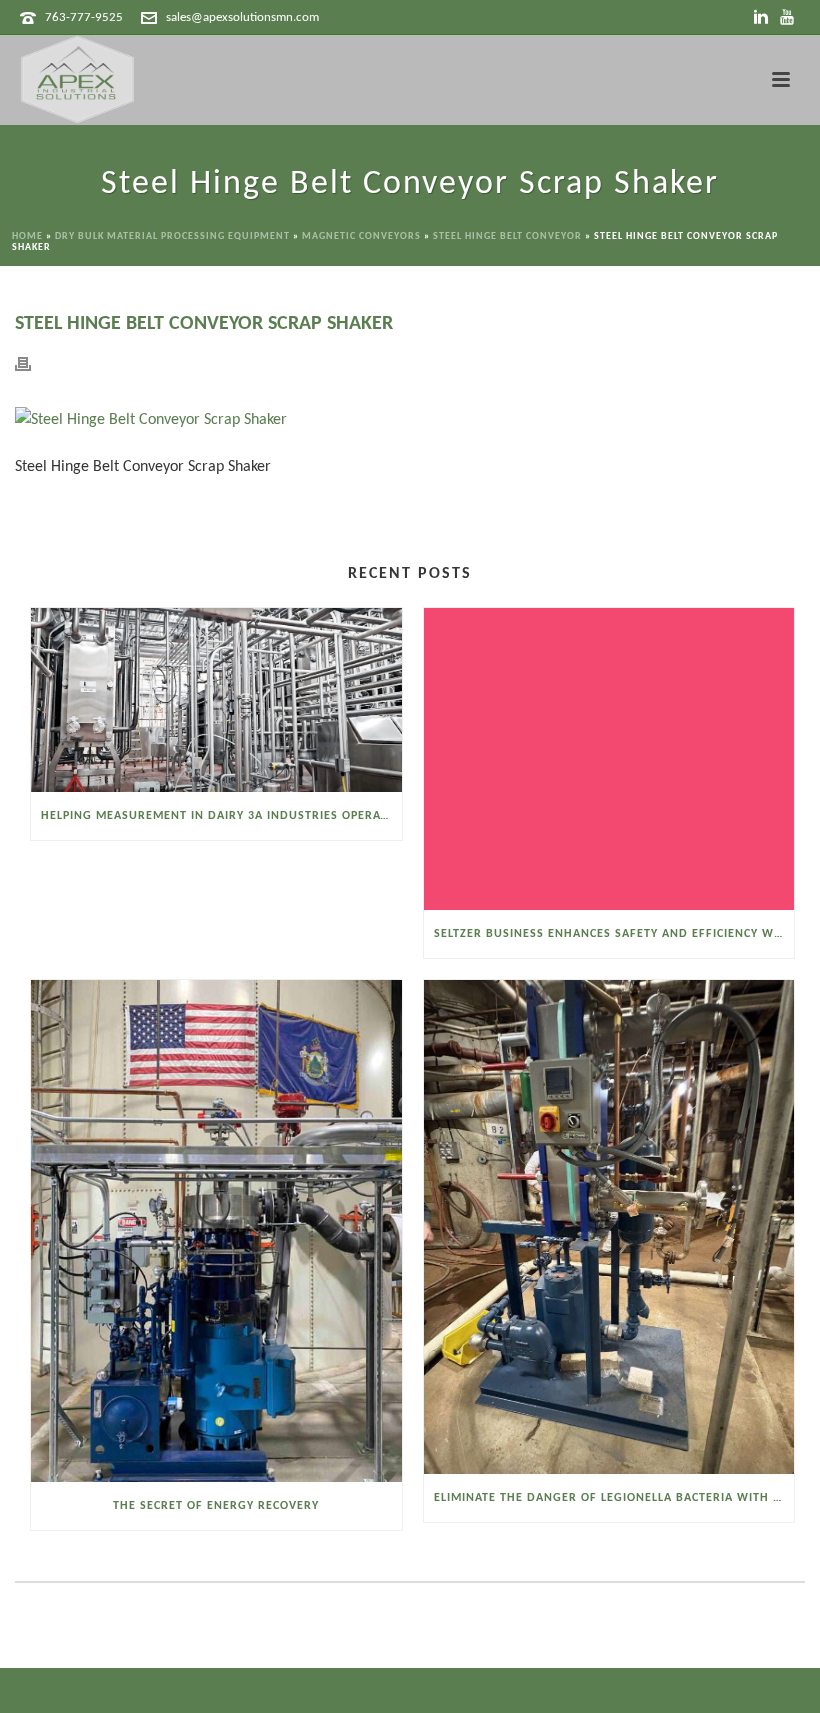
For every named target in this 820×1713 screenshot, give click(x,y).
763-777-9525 (84, 17)
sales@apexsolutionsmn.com (242, 17)
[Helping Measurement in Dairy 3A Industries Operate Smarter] (216, 700)
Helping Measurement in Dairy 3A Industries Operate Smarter (221, 816)
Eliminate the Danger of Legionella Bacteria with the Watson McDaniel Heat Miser (614, 1498)
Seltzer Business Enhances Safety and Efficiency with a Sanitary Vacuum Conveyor (614, 934)
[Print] (33, 364)
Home (27, 236)
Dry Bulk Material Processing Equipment (172, 236)
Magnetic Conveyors (361, 236)
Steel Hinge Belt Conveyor (507, 236)
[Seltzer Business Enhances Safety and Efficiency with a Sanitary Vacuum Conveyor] (609, 759)
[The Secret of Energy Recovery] (216, 1231)
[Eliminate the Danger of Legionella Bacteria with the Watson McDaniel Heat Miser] (609, 1227)
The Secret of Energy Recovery (216, 1506)
